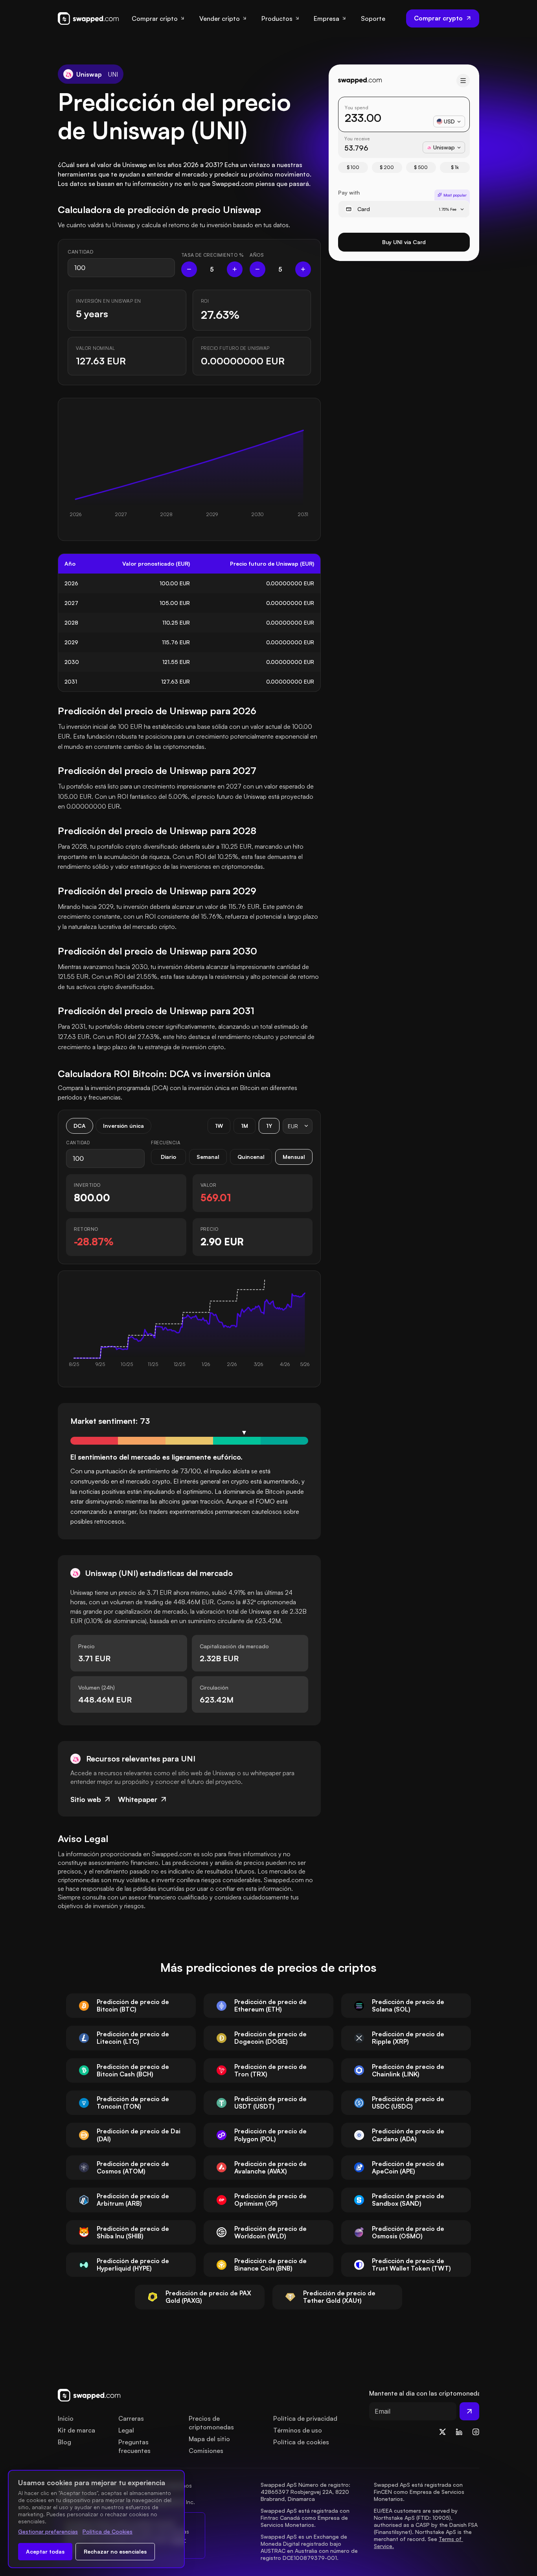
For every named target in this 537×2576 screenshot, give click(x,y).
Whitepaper (138, 1799)
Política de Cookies (108, 2531)
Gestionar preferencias (48, 2531)
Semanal (208, 1157)
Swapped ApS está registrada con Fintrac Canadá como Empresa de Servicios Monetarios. (306, 2518)
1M (245, 1126)
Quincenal (251, 1157)
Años (257, 255)
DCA (80, 1126)
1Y (269, 1126)
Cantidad (80, 252)
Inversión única (123, 1126)
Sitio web (86, 1799)
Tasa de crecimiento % (212, 255)
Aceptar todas (45, 2551)
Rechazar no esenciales (115, 2551)
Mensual (294, 1157)
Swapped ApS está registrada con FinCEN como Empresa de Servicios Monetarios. (420, 2492)
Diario (168, 1157)
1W (219, 1126)
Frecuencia (166, 1143)
